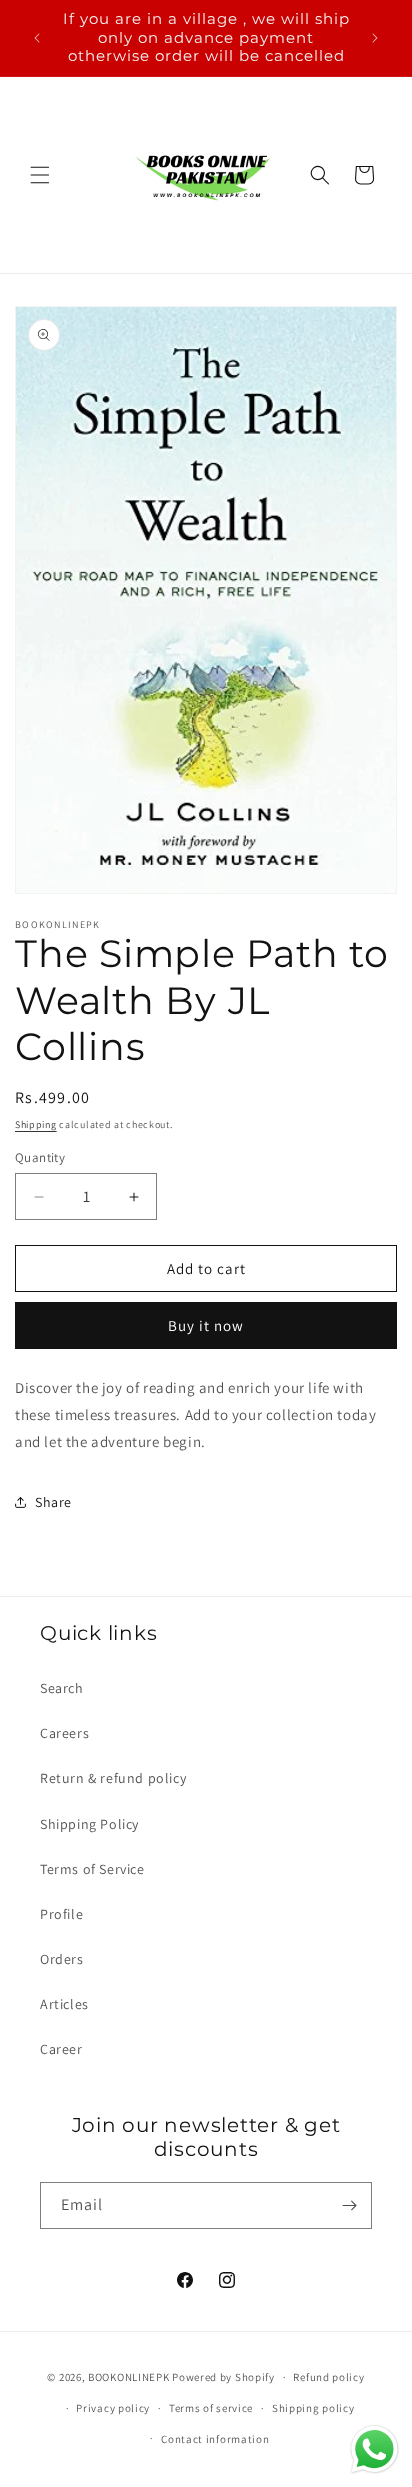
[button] (40, 175)
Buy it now (206, 1325)
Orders (62, 1959)
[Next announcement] (375, 38)
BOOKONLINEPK (128, 2377)
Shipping (36, 1124)
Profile (61, 1914)
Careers (64, 1733)
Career (61, 2049)
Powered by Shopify (223, 2377)
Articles (64, 2004)
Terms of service (211, 2408)
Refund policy (328, 2377)
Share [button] (53, 1502)
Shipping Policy (89, 1824)
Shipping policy (313, 2408)
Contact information (215, 2439)
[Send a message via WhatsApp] (374, 2449)
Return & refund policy (113, 1778)
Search (62, 1688)
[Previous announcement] (37, 38)
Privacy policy (113, 2408)
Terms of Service (92, 1869)
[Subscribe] (349, 2205)
